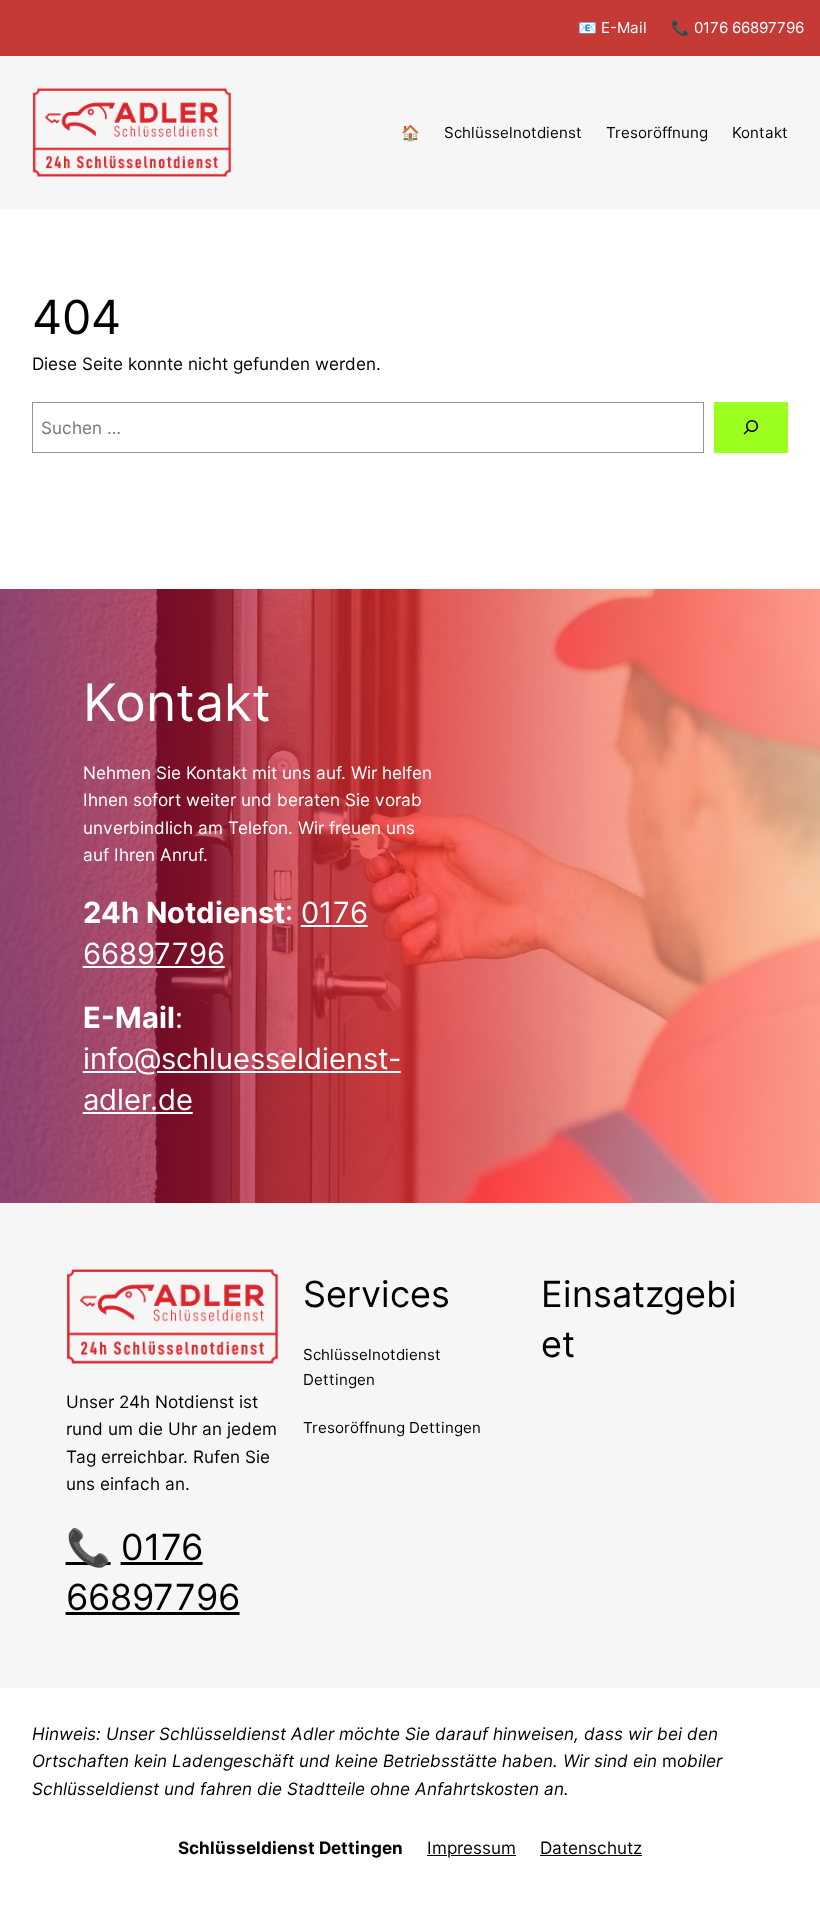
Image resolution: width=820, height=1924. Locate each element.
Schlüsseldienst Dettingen (290, 1847)
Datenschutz (591, 1847)
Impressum (471, 1847)
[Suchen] (751, 427)
